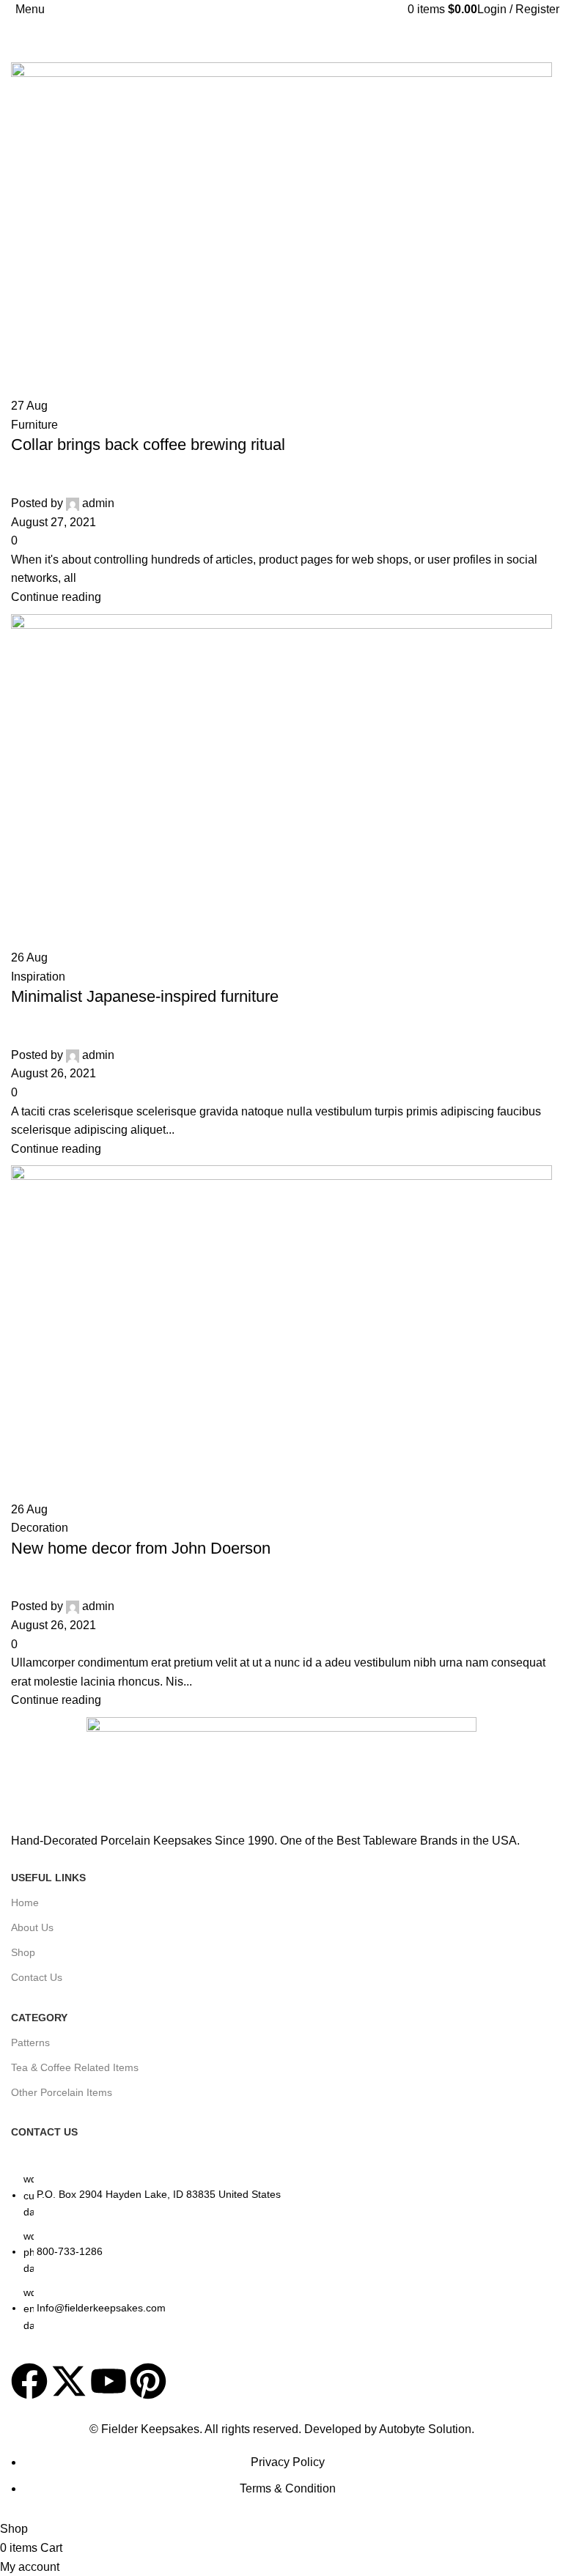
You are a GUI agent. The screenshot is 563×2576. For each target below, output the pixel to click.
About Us (32, 1927)
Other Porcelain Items (62, 2092)
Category (39, 2018)
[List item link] (281, 2259)
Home (25, 1903)
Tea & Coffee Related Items (75, 2067)
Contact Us (37, 1977)
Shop (23, 1952)
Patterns (30, 2042)
